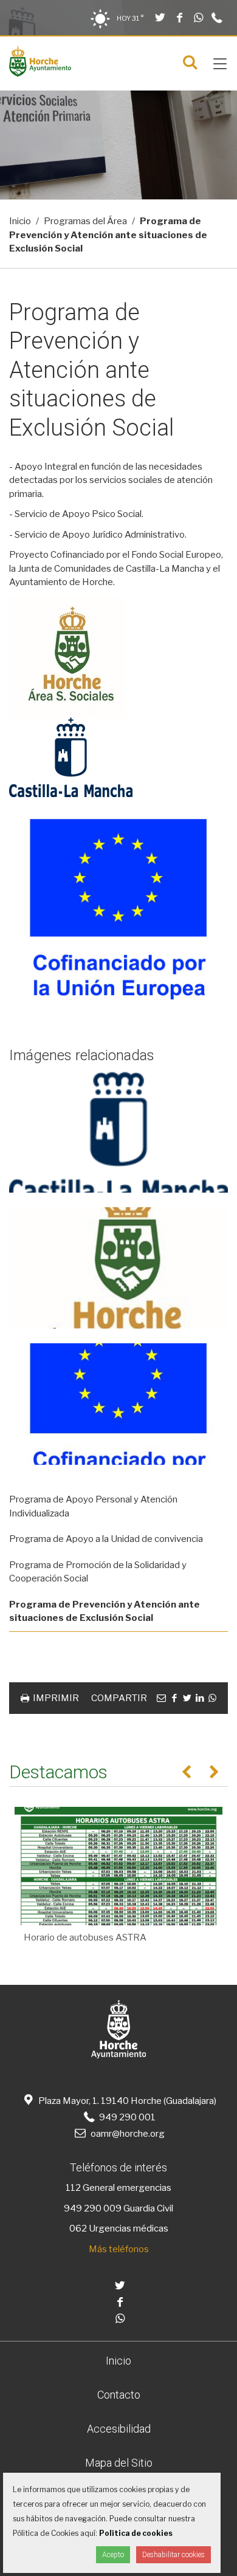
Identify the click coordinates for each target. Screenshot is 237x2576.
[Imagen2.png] (118, 1132)
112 (73, 2188)
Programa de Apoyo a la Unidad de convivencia (106, 1539)
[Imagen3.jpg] (118, 1404)
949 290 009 (93, 2208)
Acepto (113, 2555)
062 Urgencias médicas (119, 2228)
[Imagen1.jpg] (118, 1268)
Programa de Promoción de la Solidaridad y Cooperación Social (98, 1572)
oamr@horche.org (127, 2134)
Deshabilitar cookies (173, 2555)
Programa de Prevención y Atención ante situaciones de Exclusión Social (105, 1612)
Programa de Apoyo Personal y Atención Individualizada (93, 1506)
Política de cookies (136, 2533)
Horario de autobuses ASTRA (85, 1937)
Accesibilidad (119, 2429)
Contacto (119, 2395)
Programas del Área (85, 221)
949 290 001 (126, 2117)
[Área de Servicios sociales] (40, 74)
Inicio (20, 221)
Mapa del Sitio (119, 2463)
